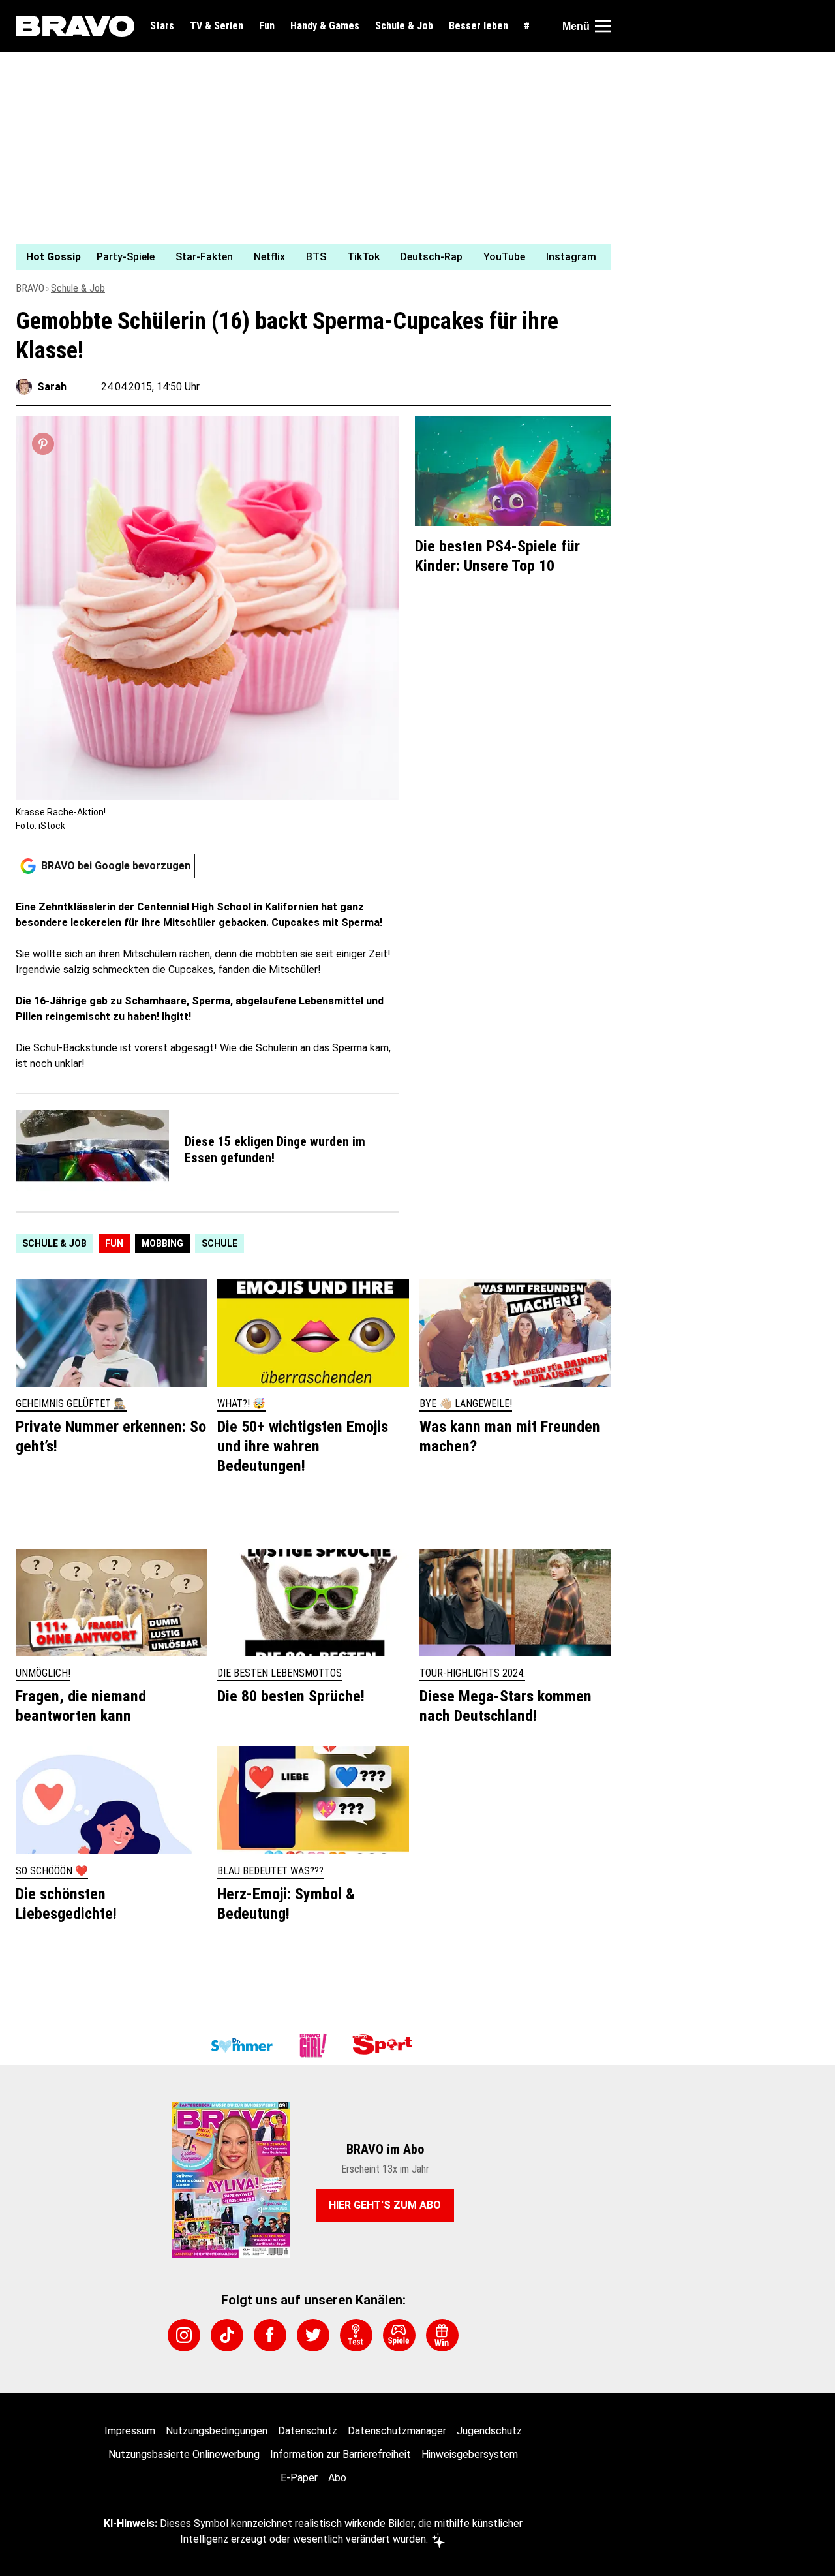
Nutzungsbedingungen (217, 2431)
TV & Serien (217, 26)
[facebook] (270, 2335)
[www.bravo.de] (75, 26)
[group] (305, 257)
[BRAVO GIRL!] (313, 2045)
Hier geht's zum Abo (385, 2205)
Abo (337, 2478)
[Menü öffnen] (603, 26)
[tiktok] (227, 2335)
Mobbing (162, 1243)
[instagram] (184, 2335)
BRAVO (30, 288)
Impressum (130, 2431)
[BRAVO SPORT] (385, 2045)
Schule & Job (404, 26)
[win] (442, 2335)
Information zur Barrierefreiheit (341, 2454)
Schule (220, 1243)
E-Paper (299, 2478)
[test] (356, 2335)
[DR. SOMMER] (241, 2045)
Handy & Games (325, 26)
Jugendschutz (489, 2431)
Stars (162, 26)
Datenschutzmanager (397, 2431)
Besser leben (478, 26)
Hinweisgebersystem (470, 2454)
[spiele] (399, 2335)
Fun (267, 26)
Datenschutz (308, 2431)
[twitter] (313, 2335)
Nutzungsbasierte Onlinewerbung (184, 2454)
